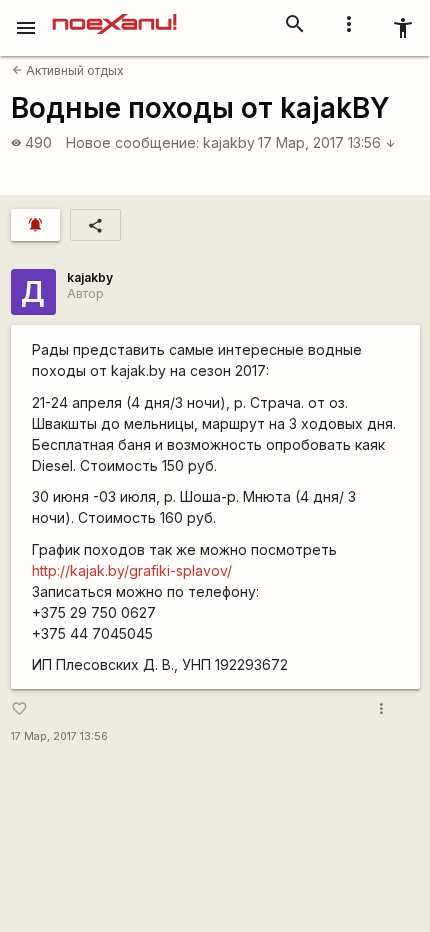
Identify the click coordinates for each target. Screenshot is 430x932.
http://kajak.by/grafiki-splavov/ (132, 570)
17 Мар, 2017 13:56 (327, 142)
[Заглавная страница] (114, 14)
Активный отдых (68, 70)
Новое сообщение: (132, 142)
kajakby (229, 142)
